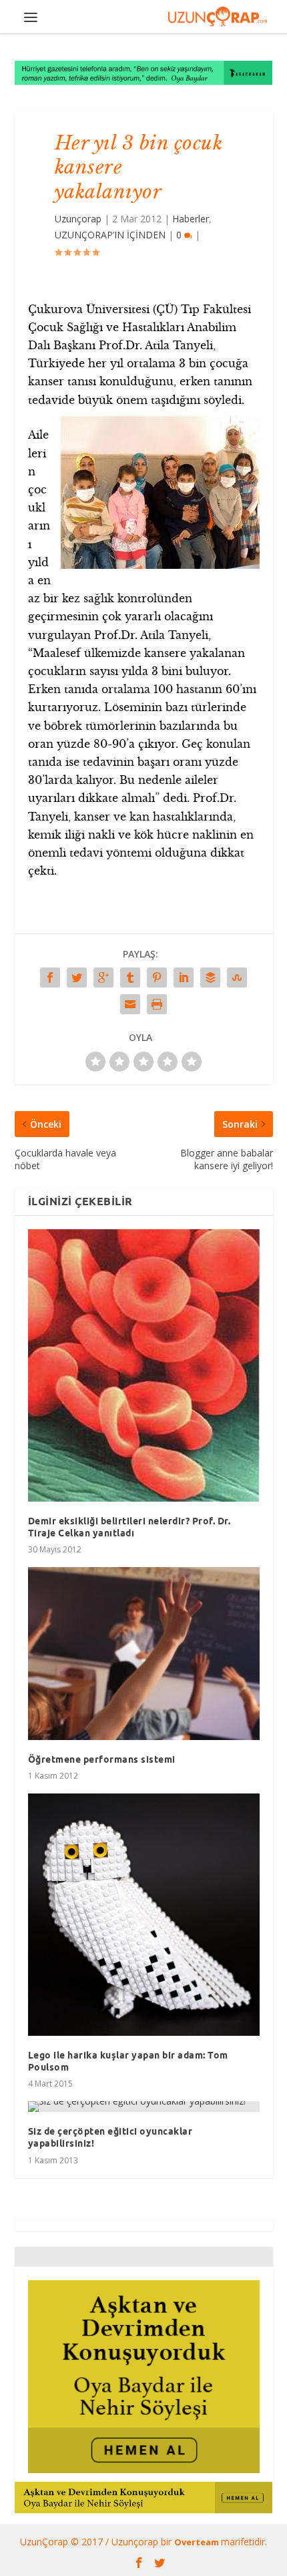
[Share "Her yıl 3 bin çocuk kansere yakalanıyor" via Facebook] (50, 978)
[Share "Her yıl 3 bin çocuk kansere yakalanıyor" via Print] (157, 1004)
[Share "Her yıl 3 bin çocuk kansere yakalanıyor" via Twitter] (77, 978)
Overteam (198, 2542)
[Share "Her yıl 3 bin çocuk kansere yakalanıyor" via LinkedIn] (184, 978)
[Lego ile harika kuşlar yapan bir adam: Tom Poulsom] (144, 1914)
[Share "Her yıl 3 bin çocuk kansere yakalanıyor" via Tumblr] (130, 978)
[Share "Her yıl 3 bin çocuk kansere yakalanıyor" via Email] (130, 1004)
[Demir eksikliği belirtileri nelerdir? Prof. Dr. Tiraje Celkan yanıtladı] (144, 1365)
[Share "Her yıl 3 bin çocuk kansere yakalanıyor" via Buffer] (210, 978)
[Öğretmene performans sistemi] (144, 1654)
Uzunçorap (78, 219)
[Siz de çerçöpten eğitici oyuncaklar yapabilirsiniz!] (144, 2107)
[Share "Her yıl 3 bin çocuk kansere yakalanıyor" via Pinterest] (157, 978)
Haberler (191, 219)
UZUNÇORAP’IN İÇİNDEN (110, 235)
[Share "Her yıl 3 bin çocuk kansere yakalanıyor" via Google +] (103, 978)
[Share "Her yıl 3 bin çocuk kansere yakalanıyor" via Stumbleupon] (237, 978)
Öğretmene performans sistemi (102, 1759)
